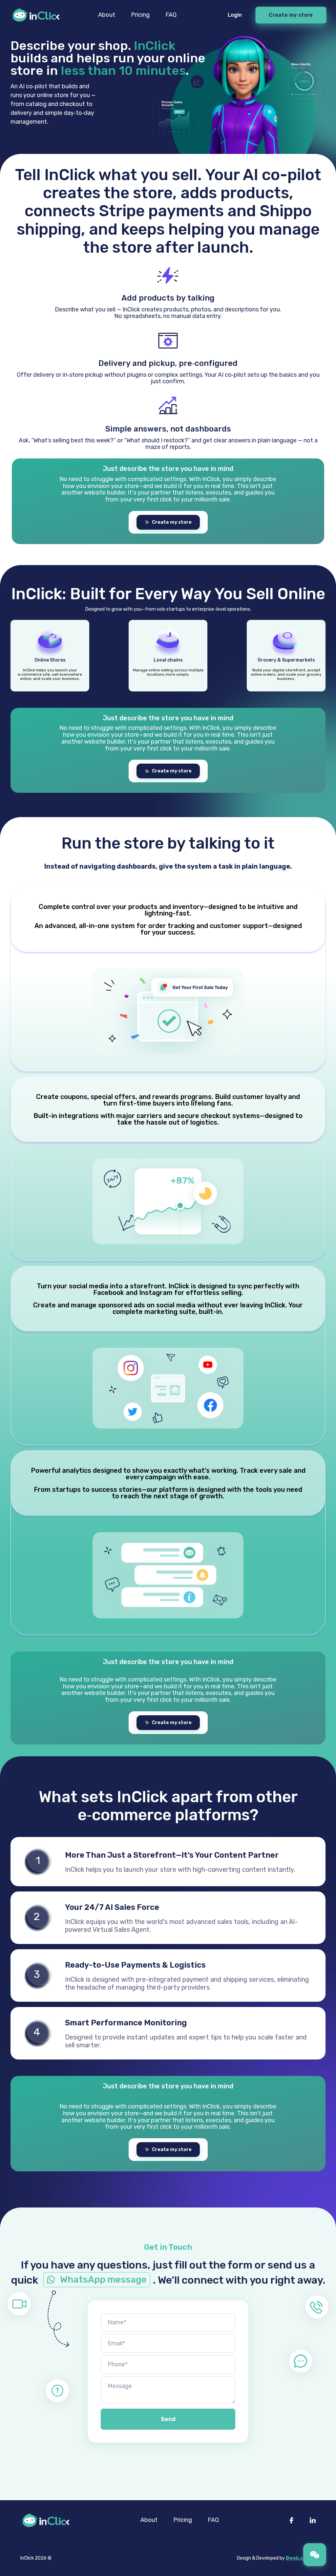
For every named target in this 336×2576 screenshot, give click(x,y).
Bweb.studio (301, 2558)
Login (235, 15)
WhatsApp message (103, 2280)
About (107, 15)
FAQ (171, 15)
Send (168, 2419)
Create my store (291, 15)
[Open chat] (315, 2555)
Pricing (140, 15)
